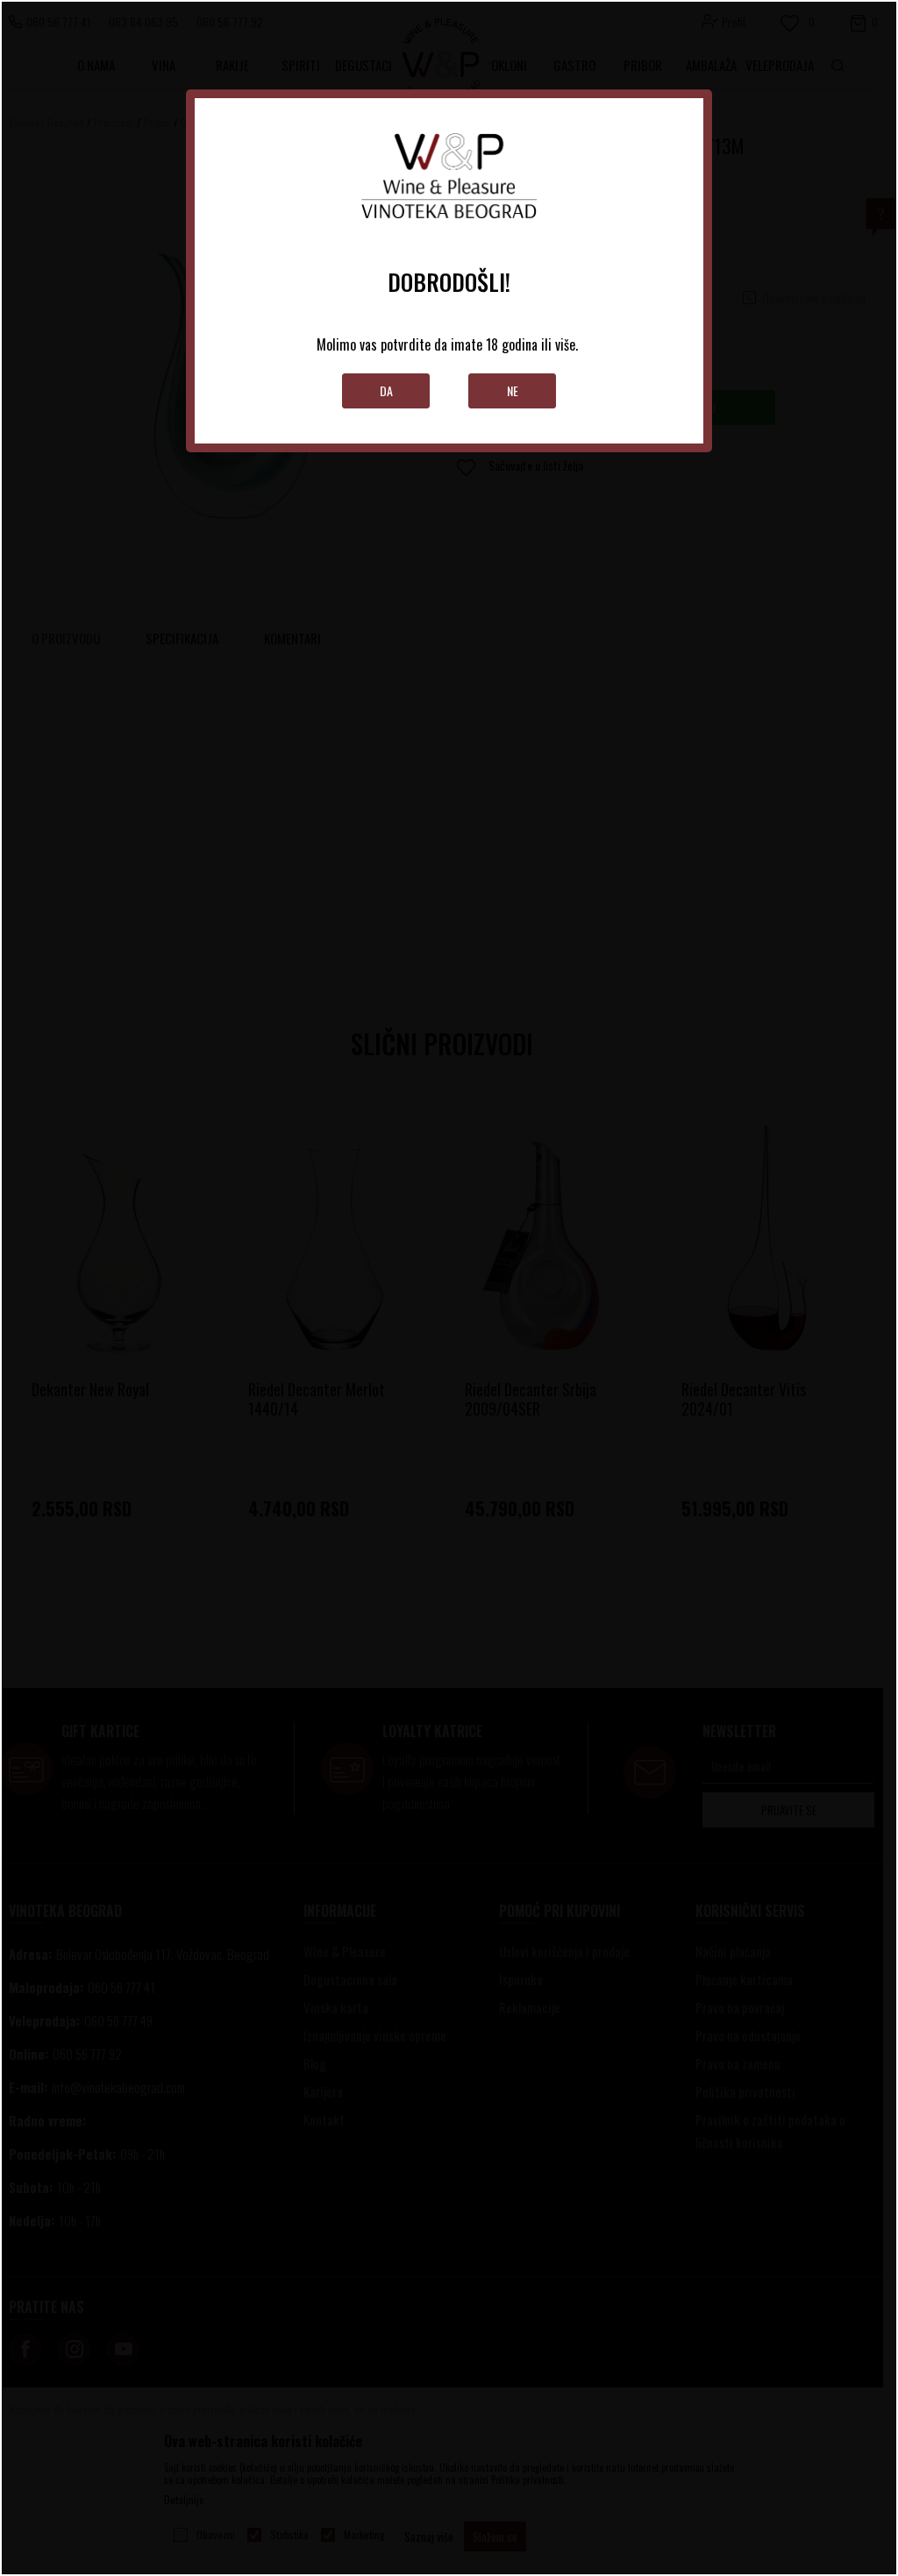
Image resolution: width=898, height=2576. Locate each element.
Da (386, 390)
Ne (513, 390)
